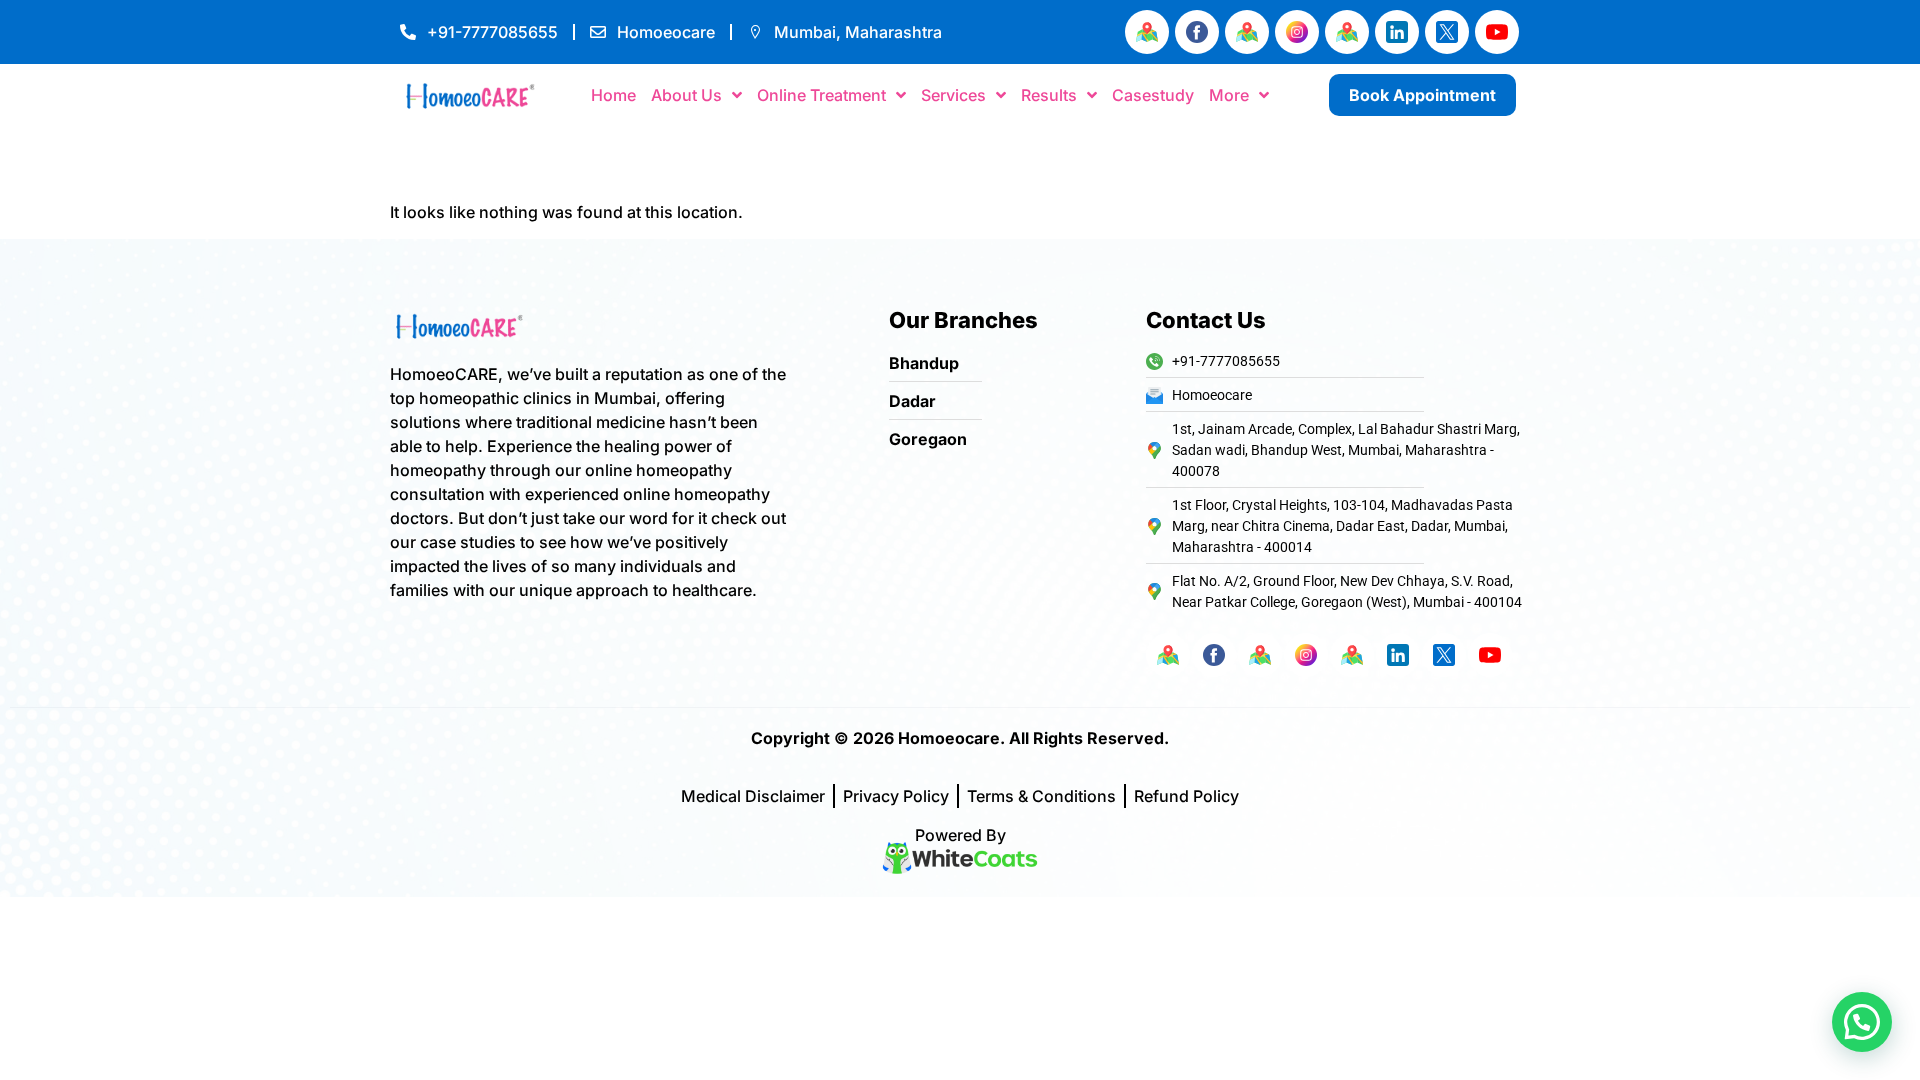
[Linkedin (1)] (1397, 32)
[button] (1862, 1022)
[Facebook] (1197, 32)
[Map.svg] (1147, 32)
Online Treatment (821, 95)
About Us (686, 95)
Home (613, 95)
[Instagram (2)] (1297, 32)
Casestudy (1153, 95)
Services (953, 95)
